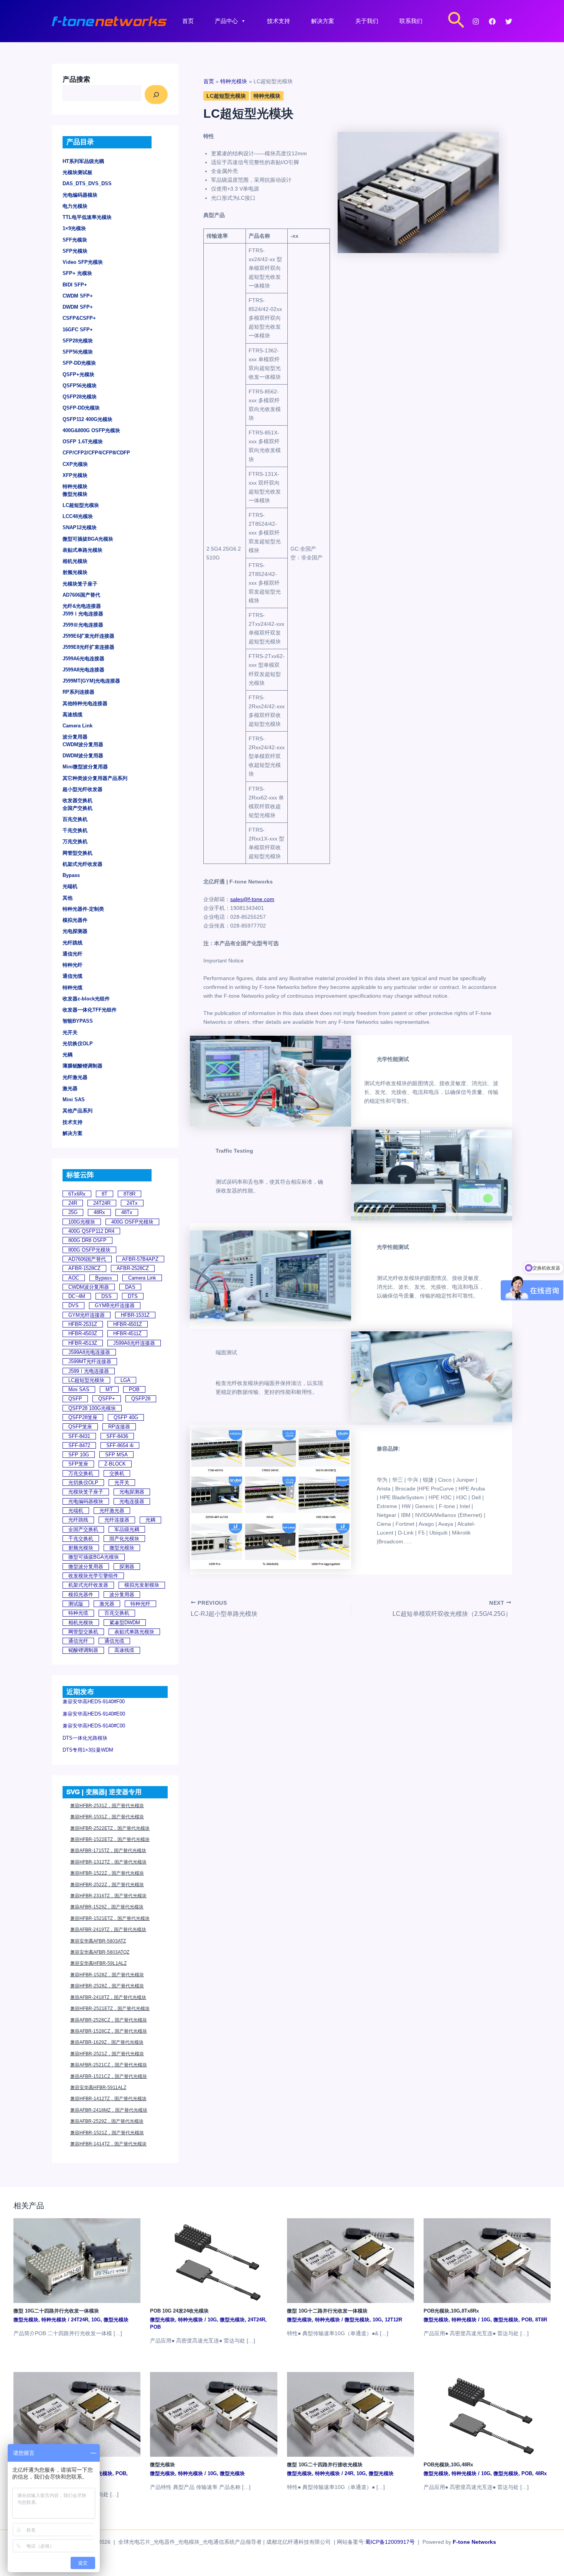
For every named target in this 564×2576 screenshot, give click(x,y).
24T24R (102, 1203)
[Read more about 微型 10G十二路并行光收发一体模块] (350, 2260)
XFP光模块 (75, 475)
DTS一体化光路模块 (85, 1738)
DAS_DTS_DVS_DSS (87, 183)
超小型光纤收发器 (82, 789)
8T (105, 1194)
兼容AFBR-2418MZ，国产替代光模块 (109, 2110)
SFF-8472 (79, 1445)
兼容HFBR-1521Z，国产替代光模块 (107, 2133)
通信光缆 (73, 976)
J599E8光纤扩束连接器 (88, 647)
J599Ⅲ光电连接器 (83, 625)
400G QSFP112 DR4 (91, 1231)
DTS (133, 1296)
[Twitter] (509, 21)
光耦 (68, 1055)
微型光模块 (75, 494)
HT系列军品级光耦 (83, 161)
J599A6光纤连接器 (134, 1343)
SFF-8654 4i (120, 1445)
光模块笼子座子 (80, 584)
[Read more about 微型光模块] (214, 2414)
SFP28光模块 (78, 341)
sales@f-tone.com (252, 899)
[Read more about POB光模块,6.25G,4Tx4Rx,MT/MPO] (77, 2414)
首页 (188, 21)
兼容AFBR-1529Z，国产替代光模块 (107, 1907)
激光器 (70, 1088)
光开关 (70, 1032)
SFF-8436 (117, 1436)
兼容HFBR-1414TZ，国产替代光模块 (108, 2144)
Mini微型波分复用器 (85, 767)
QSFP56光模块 (80, 386)
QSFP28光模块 (80, 397)
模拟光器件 (75, 920)
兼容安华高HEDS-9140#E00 (94, 1714)
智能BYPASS (78, 1021)
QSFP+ (107, 1399)
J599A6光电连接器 (83, 659)
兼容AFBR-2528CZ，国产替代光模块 (109, 2020)
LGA (125, 1380)
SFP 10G (79, 1455)
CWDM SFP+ (78, 296)
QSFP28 (141, 1399)
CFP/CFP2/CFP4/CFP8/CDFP (96, 453)
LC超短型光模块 (81, 505)
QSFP (75, 1399)
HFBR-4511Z (127, 1333)
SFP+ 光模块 (77, 273)
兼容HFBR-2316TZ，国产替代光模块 (108, 1896)
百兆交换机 (75, 819)
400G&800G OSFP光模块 (91, 430)
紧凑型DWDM (125, 1623)
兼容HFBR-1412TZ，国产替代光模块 (108, 2099)
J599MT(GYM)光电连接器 (91, 681)
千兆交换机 (75, 830)
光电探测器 (75, 931)
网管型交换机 (78, 853)
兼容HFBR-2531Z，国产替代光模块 (107, 1806)
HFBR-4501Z (128, 1324)
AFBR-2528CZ (133, 1268)
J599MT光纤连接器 (90, 1361)
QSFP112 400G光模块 (87, 419)
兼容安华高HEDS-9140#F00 (94, 1702)
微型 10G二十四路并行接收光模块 (325, 2465)
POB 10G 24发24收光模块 (179, 2311)
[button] (456, 21)
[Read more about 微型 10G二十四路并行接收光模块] (350, 2414)
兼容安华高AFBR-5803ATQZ (100, 1952)
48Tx (127, 1212)
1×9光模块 (74, 228)
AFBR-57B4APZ (140, 1259)
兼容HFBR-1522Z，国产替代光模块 (107, 1873)
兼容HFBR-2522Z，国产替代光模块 (107, 1885)
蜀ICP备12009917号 (390, 2542)
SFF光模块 (75, 240)
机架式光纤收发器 (82, 864)
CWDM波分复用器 (83, 744)
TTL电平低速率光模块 (87, 217)
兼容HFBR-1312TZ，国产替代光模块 (108, 1862)
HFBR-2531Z (83, 1324)
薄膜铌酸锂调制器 (82, 1066)
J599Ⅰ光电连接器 (83, 614)
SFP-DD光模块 (79, 363)
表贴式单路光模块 (82, 550)
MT (109, 1389)
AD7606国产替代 (81, 595)
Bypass (71, 875)
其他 (68, 898)
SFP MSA (116, 1455)
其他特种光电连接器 (85, 703)
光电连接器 (132, 1501)
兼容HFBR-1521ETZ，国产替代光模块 (110, 1918)
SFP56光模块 (78, 352)
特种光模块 (75, 486)
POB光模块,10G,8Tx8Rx (451, 2311)
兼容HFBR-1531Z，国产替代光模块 (107, 1817)
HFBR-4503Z (83, 1333)
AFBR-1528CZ (84, 1268)
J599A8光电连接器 (83, 670)
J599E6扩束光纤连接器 (88, 636)
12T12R (393, 2320)
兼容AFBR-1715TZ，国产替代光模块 (108, 1851)
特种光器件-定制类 (83, 909)
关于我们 (367, 21)
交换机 (117, 1473)
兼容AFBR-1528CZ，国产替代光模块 (109, 2031)
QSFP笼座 (80, 1427)
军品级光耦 (127, 1529)
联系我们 (411, 21)
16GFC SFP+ (78, 330)
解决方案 (323, 21)
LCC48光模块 (78, 516)
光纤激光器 (75, 1077)
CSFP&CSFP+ (79, 318)
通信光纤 (73, 954)
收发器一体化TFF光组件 (90, 1010)
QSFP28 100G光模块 (92, 1408)
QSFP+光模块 (78, 374)
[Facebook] (492, 21)
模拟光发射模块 (142, 1585)
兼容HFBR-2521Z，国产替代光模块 (107, 2054)
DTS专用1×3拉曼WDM (88, 1750)
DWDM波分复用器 (83, 756)
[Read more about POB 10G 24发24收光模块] (214, 2260)
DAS (130, 1287)
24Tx (132, 1203)
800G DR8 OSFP (87, 1240)
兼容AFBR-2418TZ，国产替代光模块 (108, 1997)
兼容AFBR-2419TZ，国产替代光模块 (108, 1930)
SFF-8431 (79, 1436)
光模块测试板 (78, 172)
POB (134, 1389)
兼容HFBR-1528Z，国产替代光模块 (107, 1975)
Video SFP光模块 (83, 262)
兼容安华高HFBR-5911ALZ (98, 2087)
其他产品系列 (78, 1111)
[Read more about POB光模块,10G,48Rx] (487, 2414)
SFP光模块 (75, 251)
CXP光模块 (75, 464)
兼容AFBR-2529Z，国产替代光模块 (107, 2121)
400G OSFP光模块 (132, 1222)
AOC (74, 1278)
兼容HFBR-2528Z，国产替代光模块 (107, 1986)
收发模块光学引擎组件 (93, 1576)
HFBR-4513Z (83, 1343)
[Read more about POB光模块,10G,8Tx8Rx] (487, 2260)
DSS (106, 1296)
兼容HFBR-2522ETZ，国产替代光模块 (110, 1828)
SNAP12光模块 (80, 527)
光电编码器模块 (80, 195)
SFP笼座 (78, 1464)
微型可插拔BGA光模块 (88, 539)
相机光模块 (75, 561)
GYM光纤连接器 (87, 1315)
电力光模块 (75, 206)
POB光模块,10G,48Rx (448, 2465)
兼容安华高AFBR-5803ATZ (98, 1941)
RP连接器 (119, 1427)
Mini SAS (74, 1100)
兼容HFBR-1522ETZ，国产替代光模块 (110, 1839)
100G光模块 (82, 1222)
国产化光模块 (124, 1539)
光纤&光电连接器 (82, 606)
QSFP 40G (126, 1417)
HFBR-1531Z (135, 1315)
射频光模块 (75, 572)
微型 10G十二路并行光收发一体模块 (327, 2311)
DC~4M (77, 1296)
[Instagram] (476, 21)
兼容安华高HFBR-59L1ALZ (98, 1963)
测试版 (76, 1604)
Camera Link (78, 726)
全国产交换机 (78, 808)
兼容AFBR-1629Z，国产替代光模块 (107, 2042)
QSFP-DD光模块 (81, 408)
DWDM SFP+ (78, 307)
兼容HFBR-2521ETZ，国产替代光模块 (110, 2008)
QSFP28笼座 (83, 1417)
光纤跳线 (73, 943)
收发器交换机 (78, 800)
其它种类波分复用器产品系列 (95, 778)
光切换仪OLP (78, 1044)
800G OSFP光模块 (89, 1250)
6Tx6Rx (77, 1194)
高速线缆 (73, 715)
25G (73, 1212)
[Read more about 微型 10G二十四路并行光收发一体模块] (77, 2260)
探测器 (127, 1567)
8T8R (129, 1194)
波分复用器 (75, 737)
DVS (73, 1305)
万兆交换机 (75, 841)
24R (73, 1203)
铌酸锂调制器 (83, 1650)
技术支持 (279, 21)
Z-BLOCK (115, 1464)
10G (96, 2320)
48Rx (99, 1212)
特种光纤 (73, 965)
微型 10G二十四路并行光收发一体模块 (56, 2311)
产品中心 (226, 21)
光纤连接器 (117, 1520)
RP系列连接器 (78, 692)
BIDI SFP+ (75, 285)
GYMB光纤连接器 (115, 1305)
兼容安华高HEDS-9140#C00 (94, 1726)
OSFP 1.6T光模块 (83, 442)
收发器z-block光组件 (86, 999)
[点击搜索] (156, 95)
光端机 (70, 886)
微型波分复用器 (86, 1567)
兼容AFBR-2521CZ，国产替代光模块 (109, 2065)
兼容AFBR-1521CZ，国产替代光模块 (109, 2076)
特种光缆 (73, 988)
